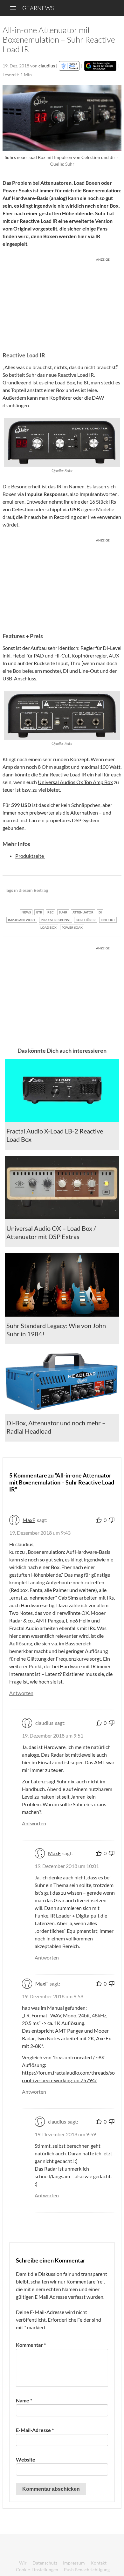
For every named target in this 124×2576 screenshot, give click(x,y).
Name (24, 2400)
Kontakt (99, 2563)
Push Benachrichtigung (87, 2569)
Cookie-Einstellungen (37, 2569)
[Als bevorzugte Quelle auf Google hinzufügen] (100, 66)
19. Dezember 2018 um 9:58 (53, 1996)
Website (26, 2459)
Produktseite (30, 856)
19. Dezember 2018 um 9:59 (65, 2134)
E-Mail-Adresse (35, 2430)
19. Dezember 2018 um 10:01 (67, 1866)
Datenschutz (45, 2563)
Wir (23, 2563)
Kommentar (31, 2345)
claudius (47, 66)
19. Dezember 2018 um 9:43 (40, 1533)
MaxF (29, 1520)
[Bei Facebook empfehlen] (84, 891)
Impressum (74, 2563)
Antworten (21, 1693)
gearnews (38, 8)
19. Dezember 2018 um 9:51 (53, 1736)
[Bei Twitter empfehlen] (108, 891)
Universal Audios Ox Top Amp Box (75, 782)
